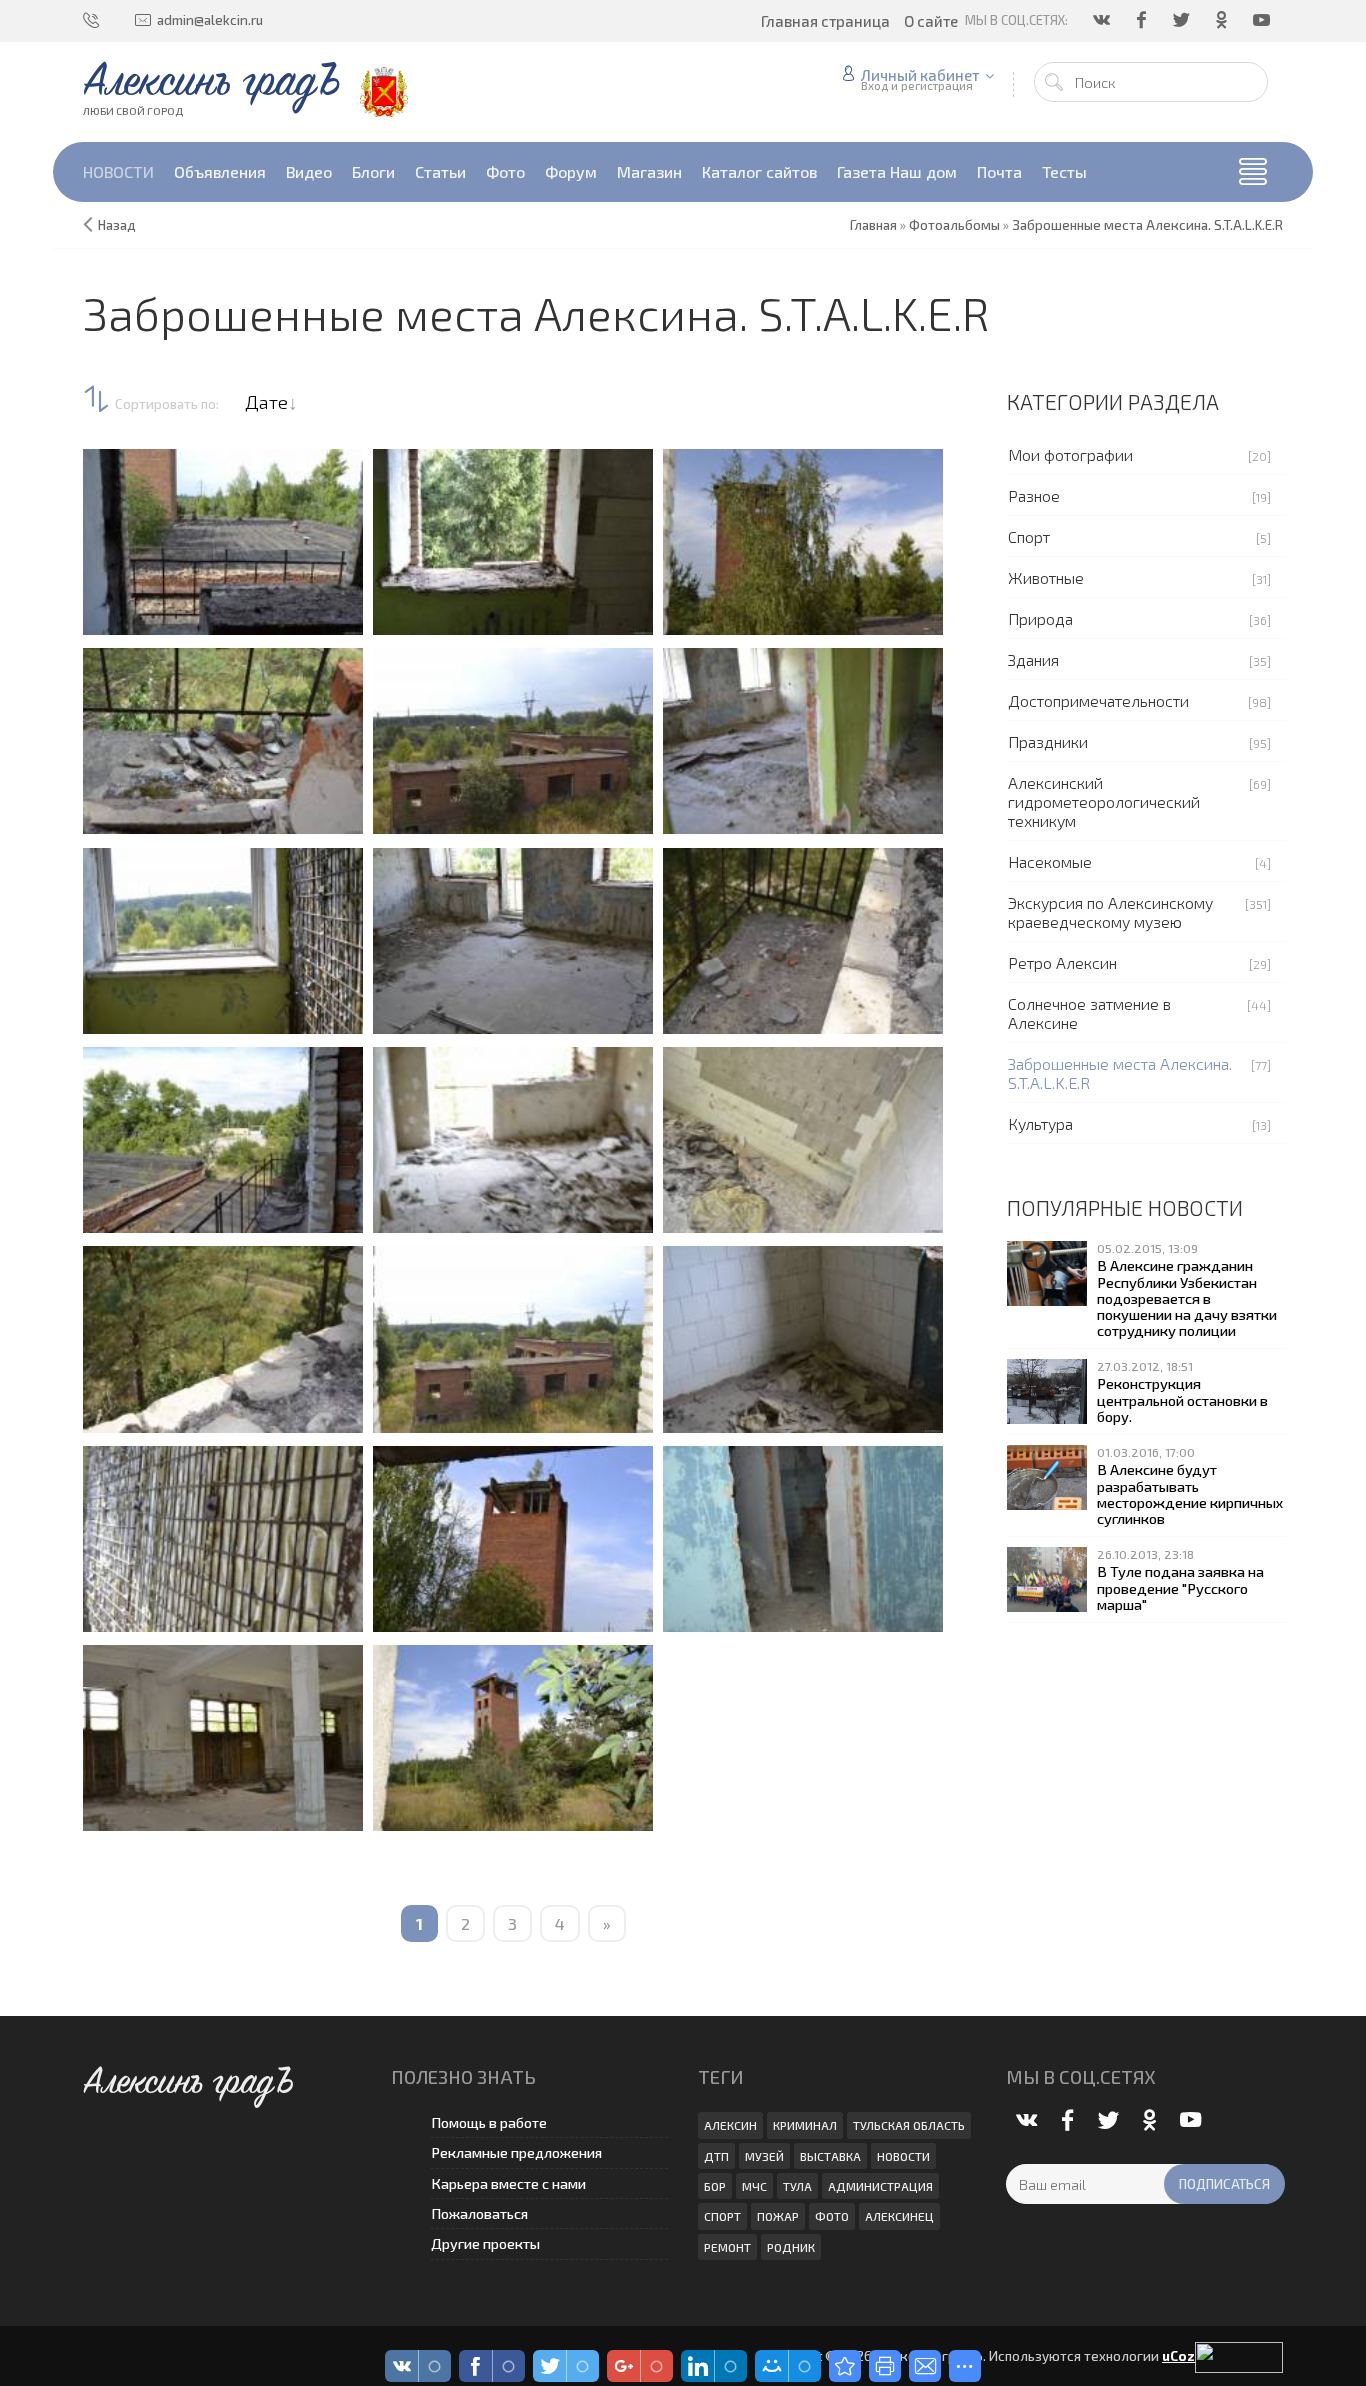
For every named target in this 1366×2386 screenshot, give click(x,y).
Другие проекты (485, 2243)
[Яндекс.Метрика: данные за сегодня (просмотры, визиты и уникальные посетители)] (1239, 2357)
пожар (778, 2216)
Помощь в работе (489, 2122)
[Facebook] (1143, 20)
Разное (1034, 495)
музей (764, 2156)
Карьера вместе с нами (508, 2183)
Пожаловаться (479, 2213)
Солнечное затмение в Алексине (1089, 1013)
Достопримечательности (1098, 700)
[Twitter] (1183, 20)
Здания (1033, 659)
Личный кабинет (920, 75)
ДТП (716, 2156)
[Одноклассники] (1223, 20)
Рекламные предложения (516, 2152)
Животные (1046, 577)
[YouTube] (1263, 20)
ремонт (727, 2247)
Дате (266, 402)
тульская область (909, 2125)
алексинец (899, 2216)
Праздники (1048, 741)
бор (715, 2186)
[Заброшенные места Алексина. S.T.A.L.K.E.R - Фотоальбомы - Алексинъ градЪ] (845, 2366)
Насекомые (1050, 861)
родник (791, 2247)
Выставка (830, 2156)
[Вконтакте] (1103, 20)
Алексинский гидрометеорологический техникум (1104, 801)
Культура (1040, 1123)
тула (797, 2186)
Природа (1040, 618)
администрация (880, 2186)
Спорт (1029, 536)
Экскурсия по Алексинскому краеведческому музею (1110, 912)
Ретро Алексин (1062, 962)
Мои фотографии (1070, 454)
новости (903, 2156)
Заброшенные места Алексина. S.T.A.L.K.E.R (1120, 1073)
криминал (805, 2125)
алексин (730, 2125)
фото (832, 2216)
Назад (117, 225)
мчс (754, 2186)
